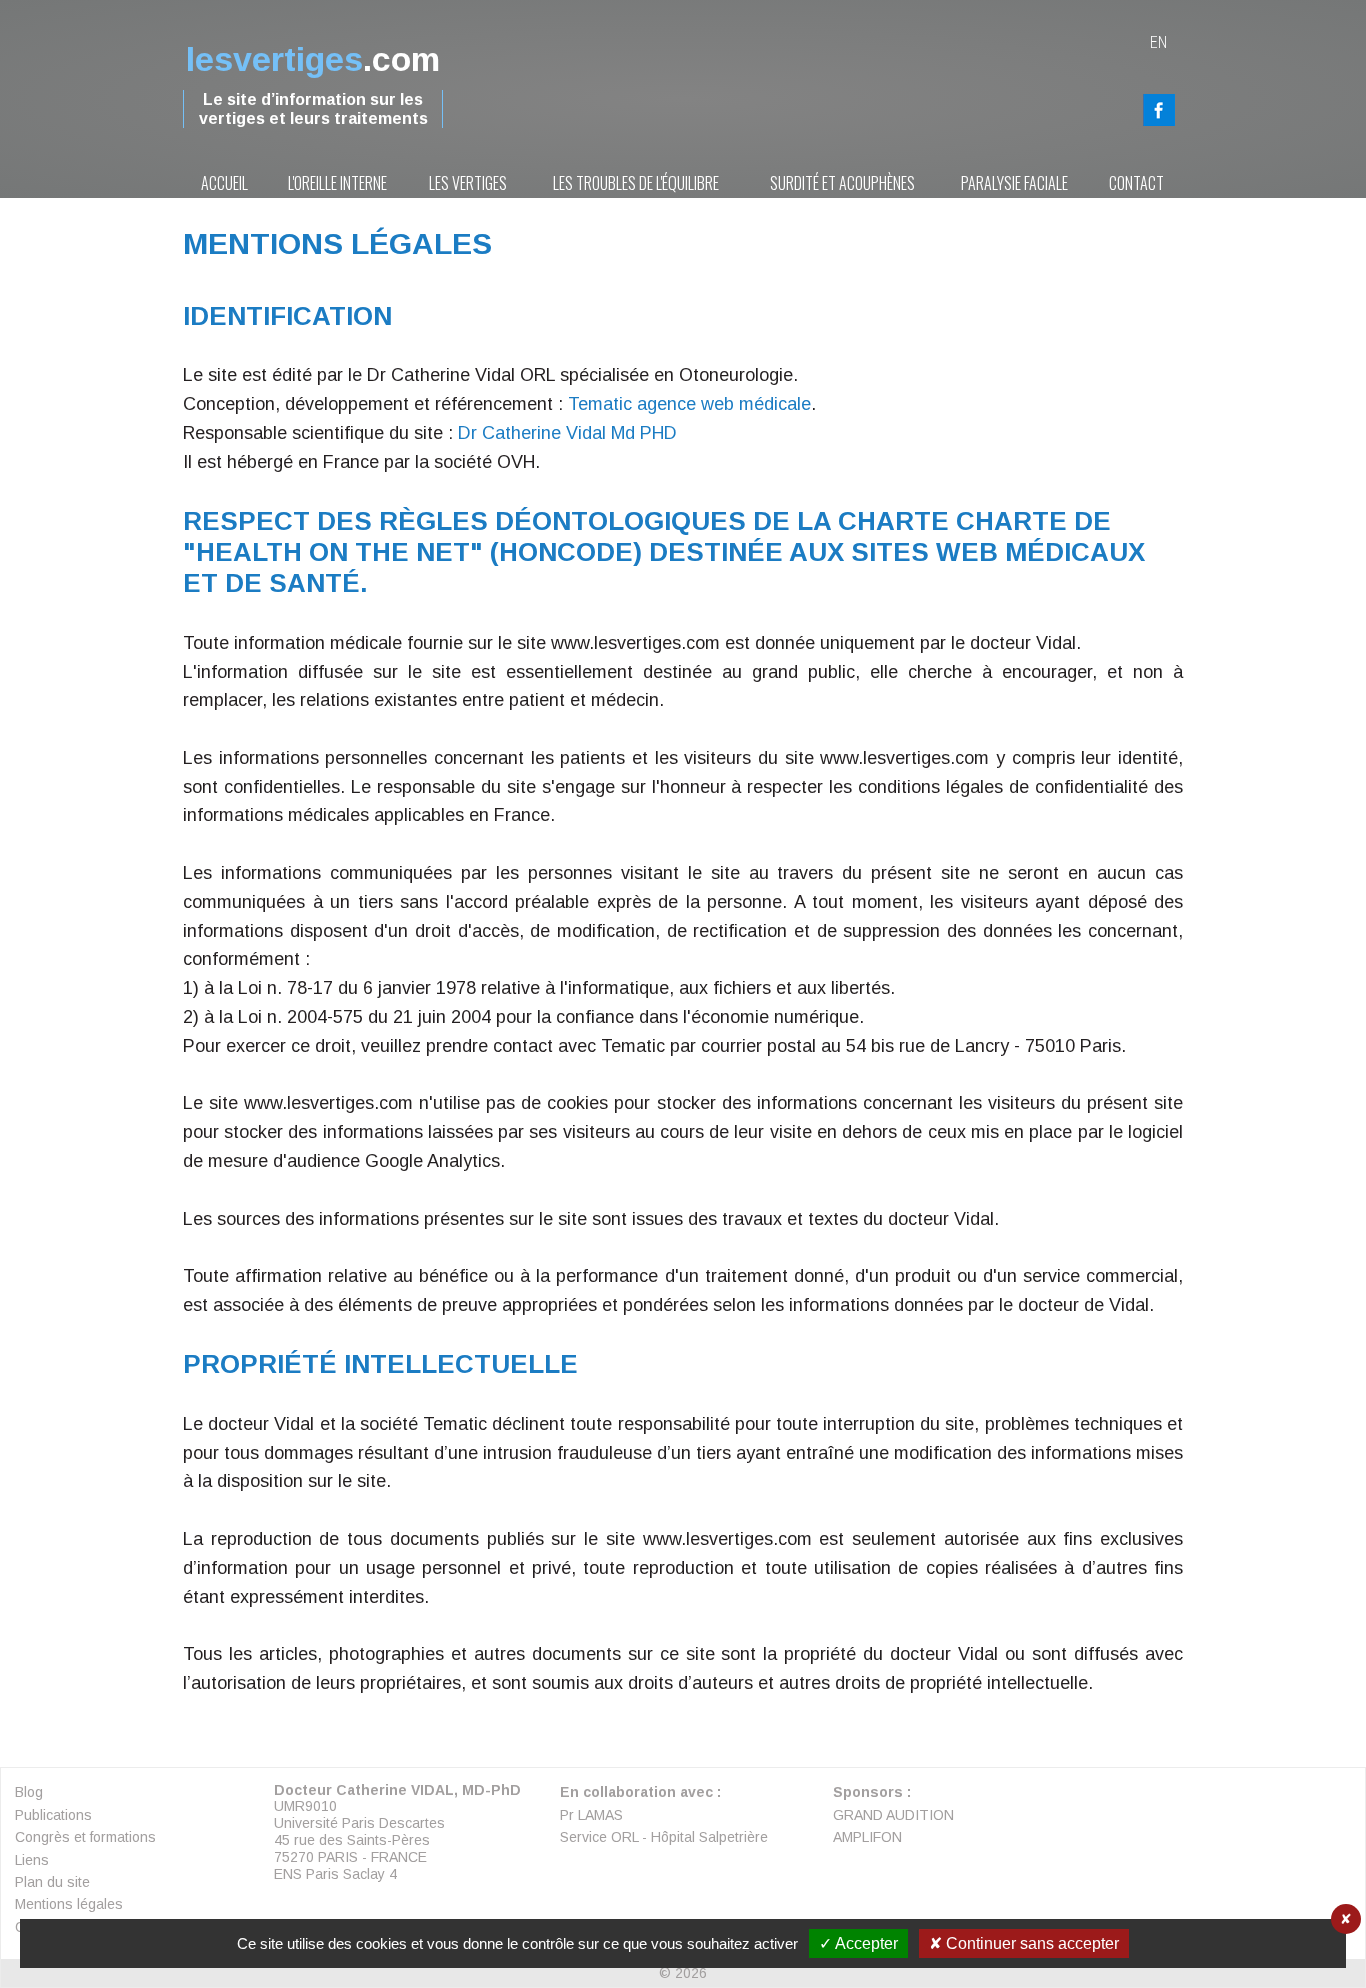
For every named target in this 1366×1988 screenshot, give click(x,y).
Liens (32, 1860)
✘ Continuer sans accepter (1024, 1943)
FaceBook (1159, 110)
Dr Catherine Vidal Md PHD (567, 433)
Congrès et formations (85, 1837)
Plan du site (52, 1882)
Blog (29, 1792)
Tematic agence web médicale (689, 404)
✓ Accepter (858, 1943)
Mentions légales (69, 1904)
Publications (53, 1815)
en (1158, 42)
